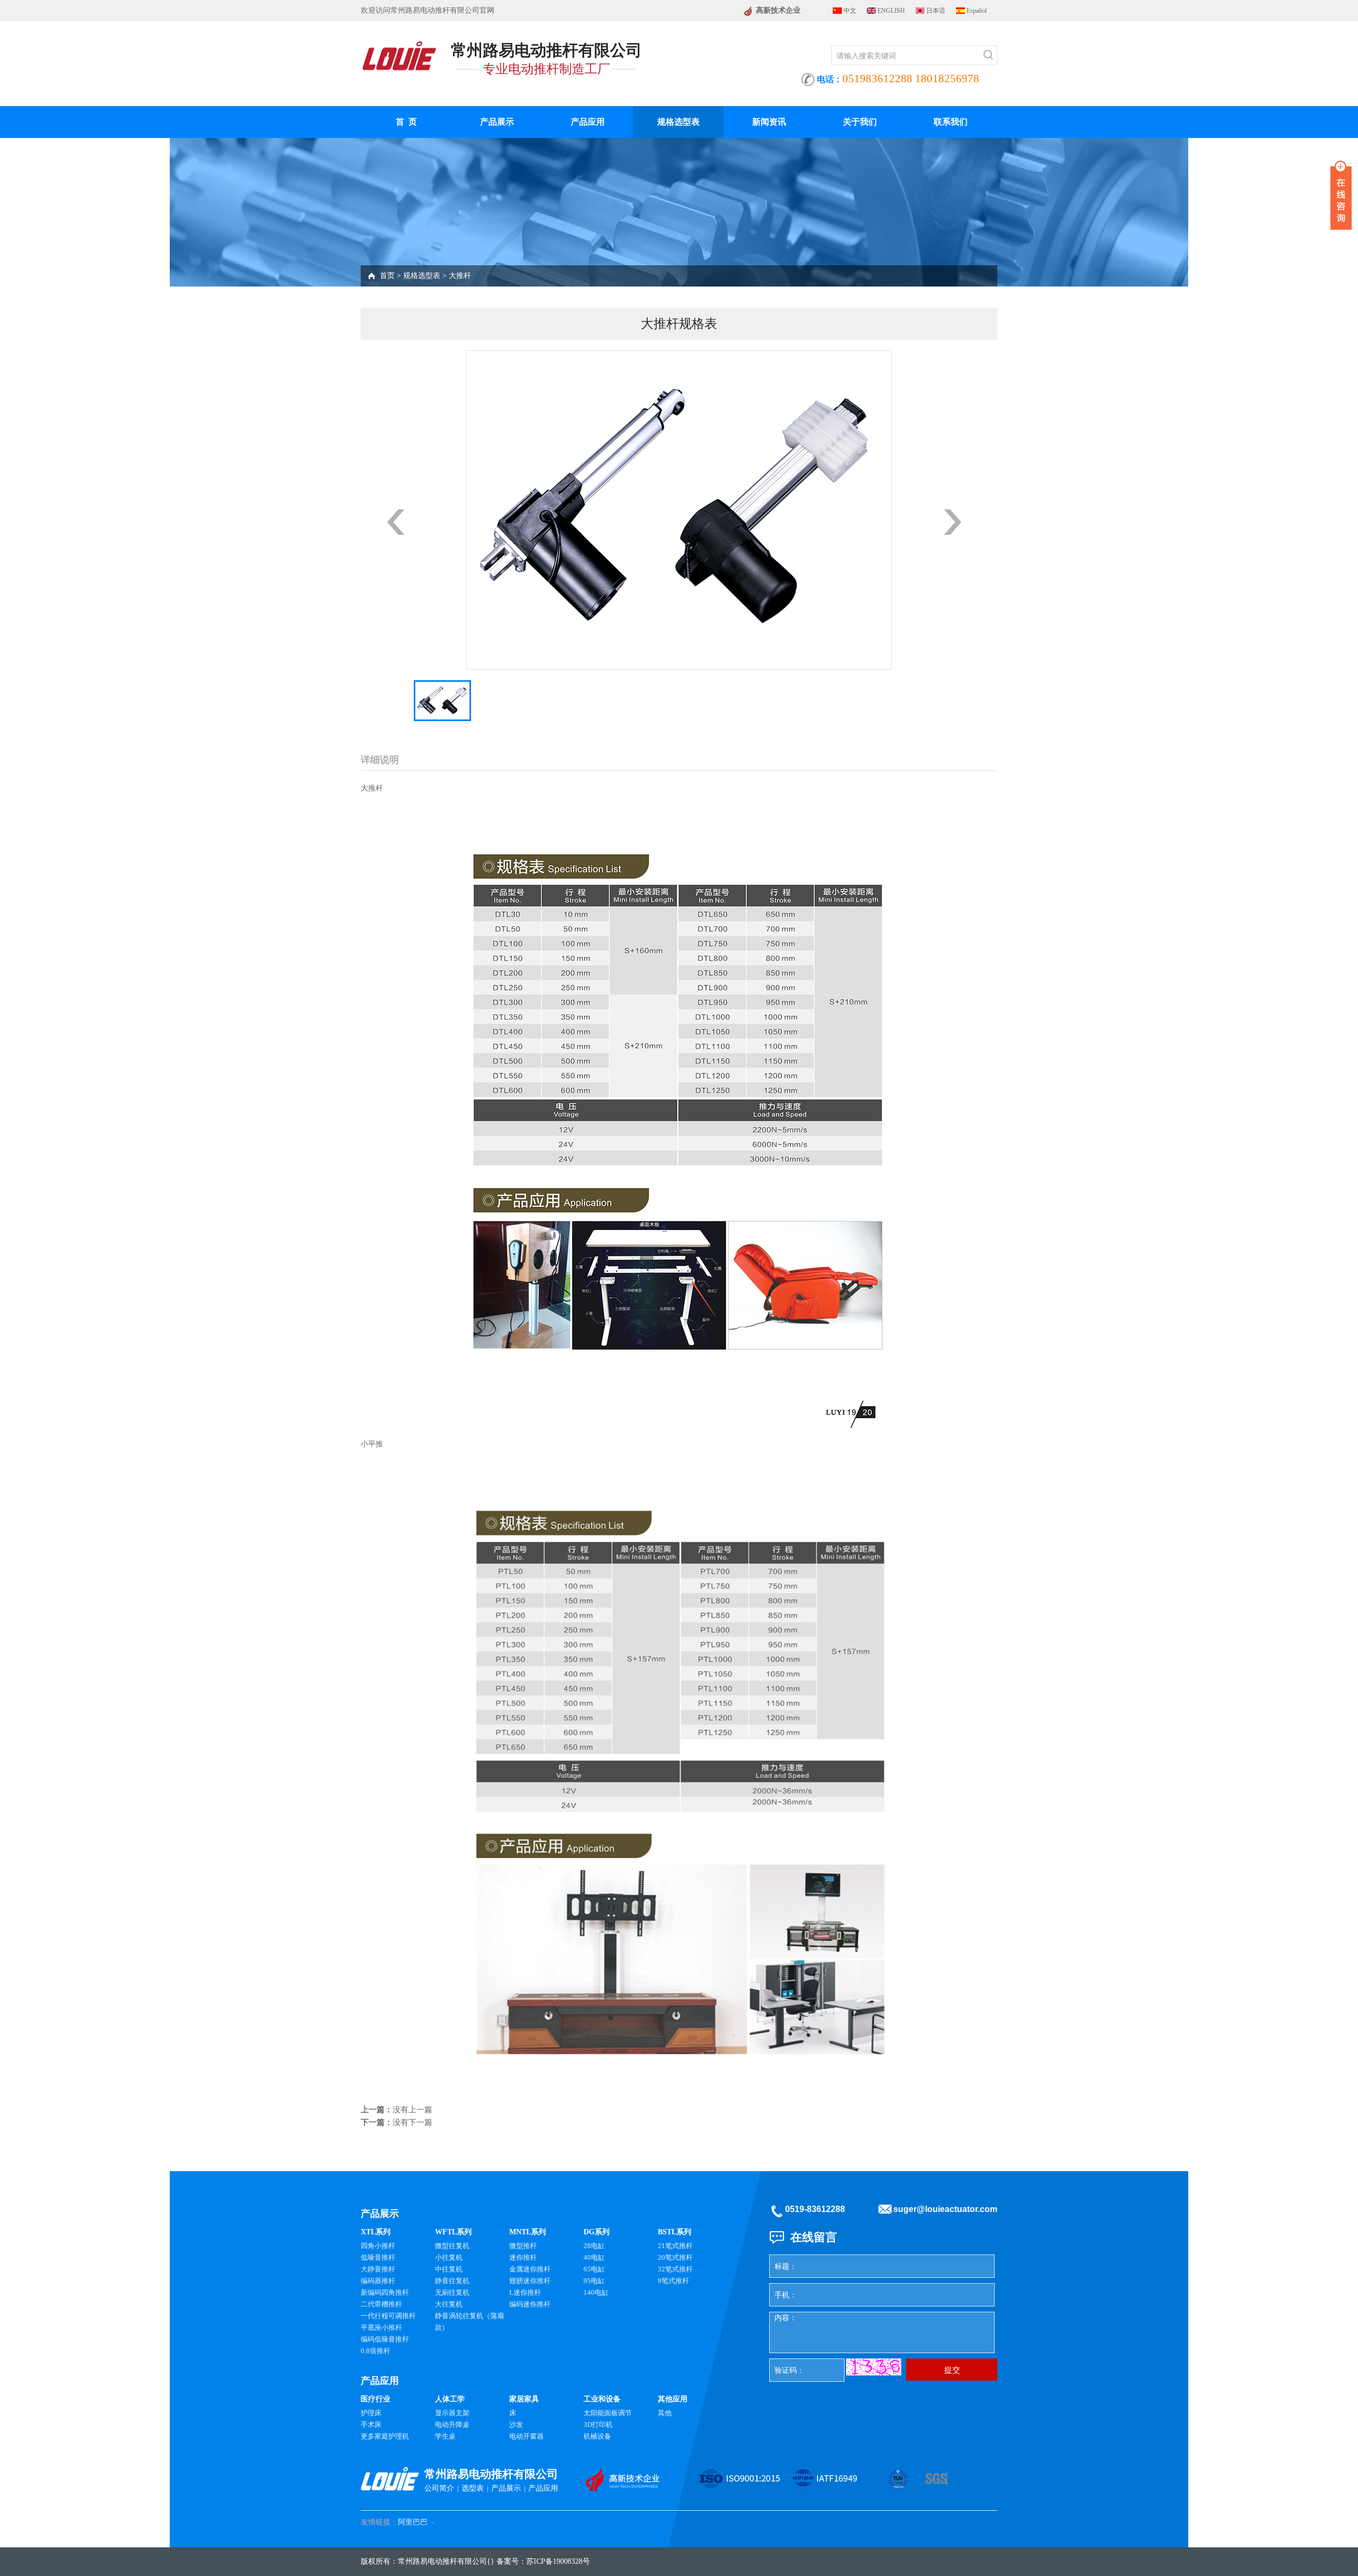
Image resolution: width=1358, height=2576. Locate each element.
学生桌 (445, 2436)
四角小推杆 (378, 2246)
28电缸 (594, 2246)
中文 (850, 11)
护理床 (371, 2413)
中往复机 (449, 2269)
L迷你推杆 (525, 2292)
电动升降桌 (452, 2425)
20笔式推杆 (675, 2257)
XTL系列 (376, 2232)
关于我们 (860, 122)
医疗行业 (376, 2399)
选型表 (473, 2488)
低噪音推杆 (378, 2257)
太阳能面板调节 (608, 2413)
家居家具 (524, 2399)
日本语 (936, 11)
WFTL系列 (453, 2232)
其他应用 (673, 2399)
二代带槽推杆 (381, 2304)
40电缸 (594, 2257)
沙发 (516, 2425)
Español (977, 11)
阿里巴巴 (413, 2522)
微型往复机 (452, 2246)
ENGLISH (891, 11)
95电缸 (594, 2281)
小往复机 (449, 2257)
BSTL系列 (674, 2232)
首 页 (406, 122)
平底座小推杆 (381, 2327)
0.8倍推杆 (376, 2351)
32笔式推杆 (675, 2269)
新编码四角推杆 (385, 2292)
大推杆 (460, 276)
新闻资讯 (769, 122)
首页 (387, 276)
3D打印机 (598, 2425)
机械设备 (597, 2436)
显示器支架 (452, 2413)
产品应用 (588, 122)
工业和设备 (602, 2399)
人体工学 (450, 2399)
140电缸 (596, 2292)
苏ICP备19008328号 (558, 2561)
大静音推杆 (378, 2269)
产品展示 (497, 122)
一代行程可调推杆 (388, 2316)
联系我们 (951, 122)
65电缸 (594, 2269)
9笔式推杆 (673, 2281)
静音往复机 (452, 2281)
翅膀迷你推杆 (530, 2281)
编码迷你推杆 (530, 2304)
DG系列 (597, 2232)
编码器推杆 (378, 2281)
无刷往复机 (452, 2292)
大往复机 (449, 2304)
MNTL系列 (528, 2232)
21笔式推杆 (675, 2246)
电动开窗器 (526, 2436)
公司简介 (439, 2488)
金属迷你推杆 (530, 2269)
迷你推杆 (523, 2257)
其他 (665, 2413)
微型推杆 (523, 2246)
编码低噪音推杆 (385, 2339)
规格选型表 (678, 122)
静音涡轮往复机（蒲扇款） (469, 2322)
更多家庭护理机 (385, 2436)
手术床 (371, 2425)
